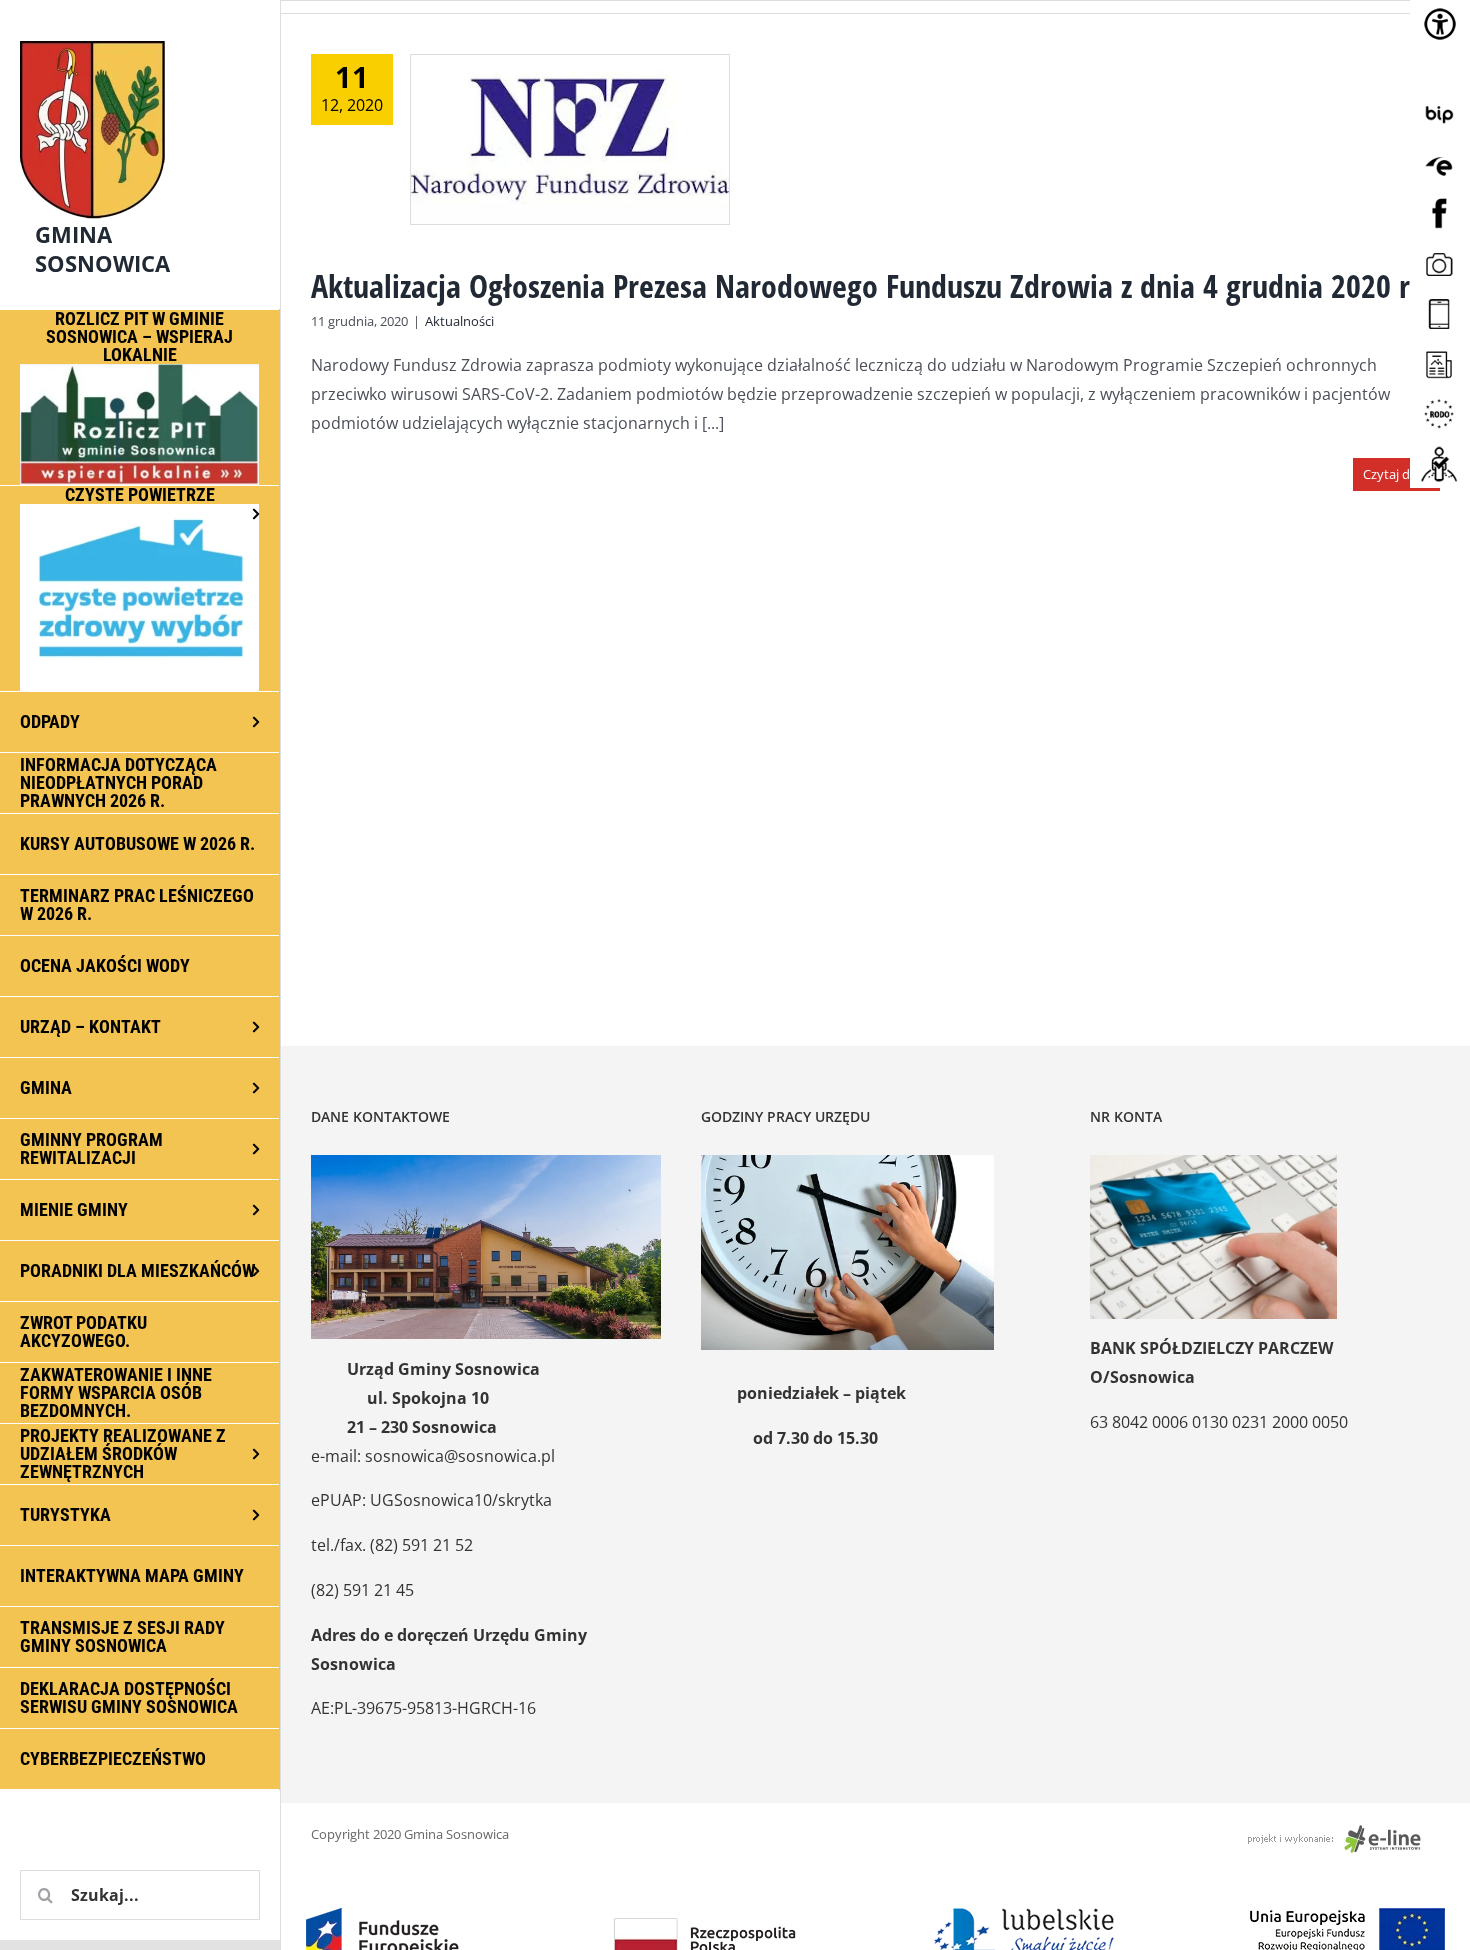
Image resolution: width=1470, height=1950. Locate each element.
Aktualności (459, 321)
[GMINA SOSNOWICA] (140, 36)
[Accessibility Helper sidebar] (1440, 24)
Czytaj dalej (1396, 474)
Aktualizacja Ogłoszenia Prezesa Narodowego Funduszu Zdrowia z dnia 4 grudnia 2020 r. (865, 285)
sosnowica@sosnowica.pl (460, 1456)
